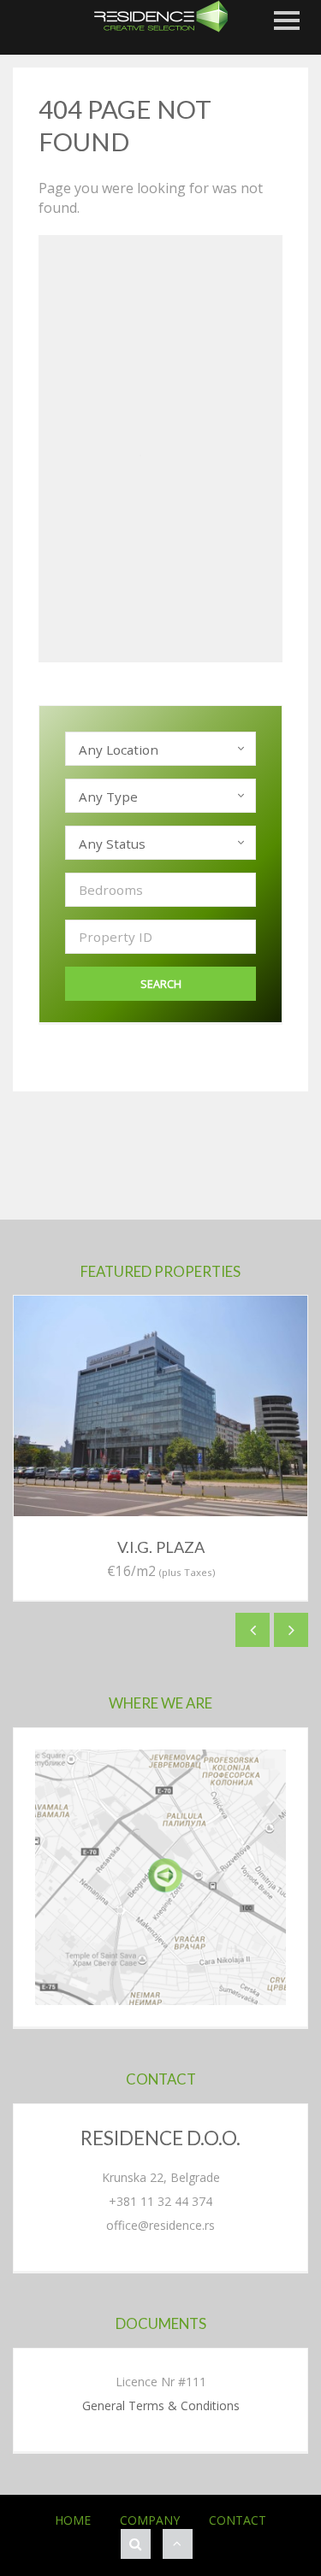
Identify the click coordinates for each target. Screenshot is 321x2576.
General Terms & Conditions (161, 2405)
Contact (238, 2520)
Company (150, 2520)
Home (73, 2520)
